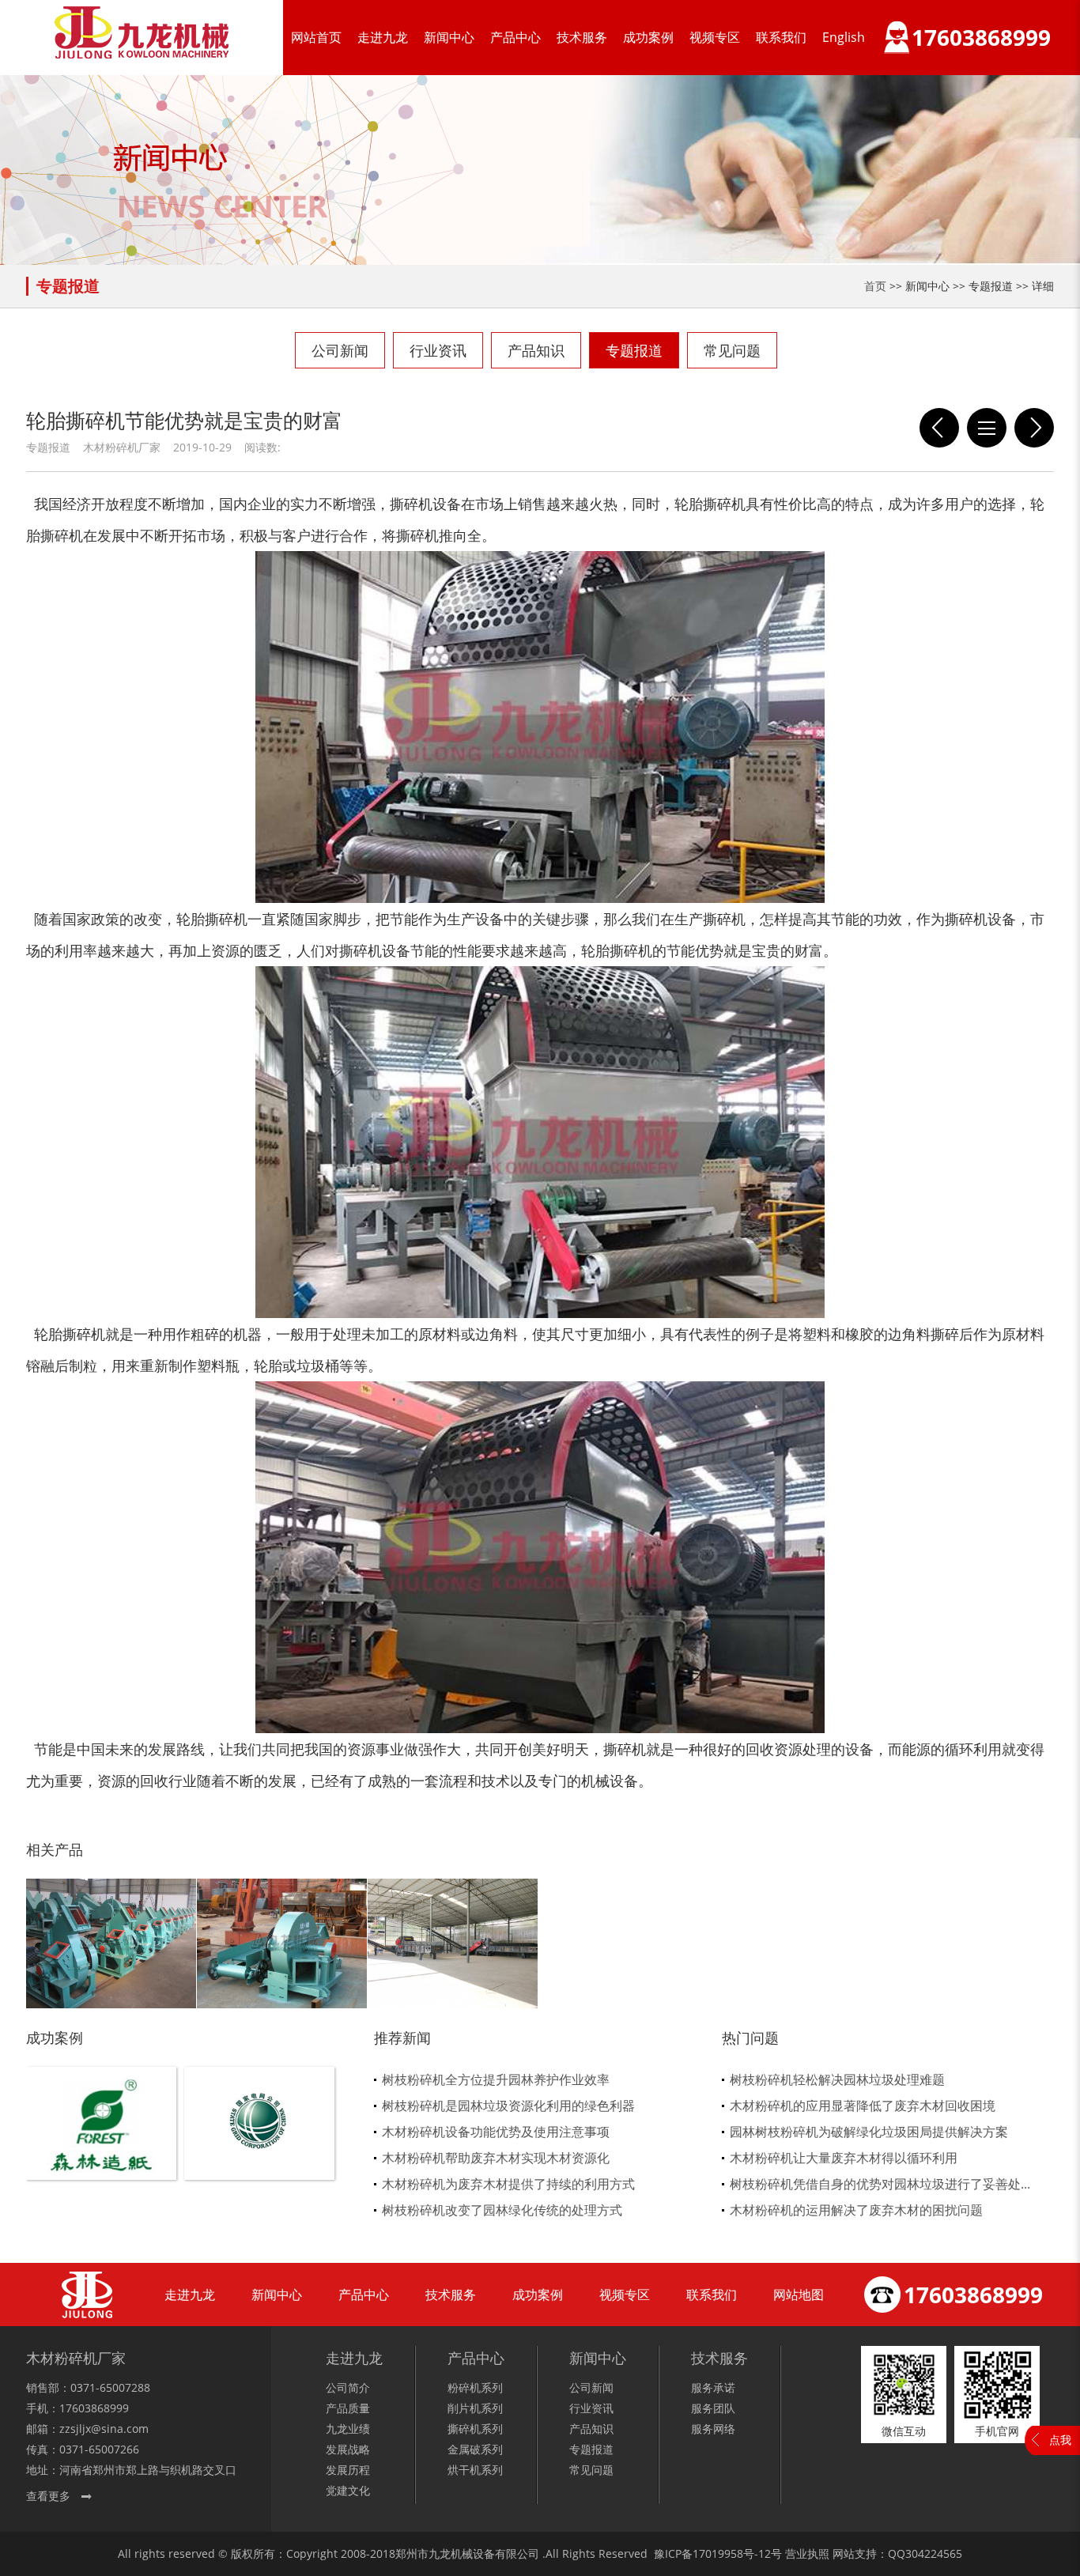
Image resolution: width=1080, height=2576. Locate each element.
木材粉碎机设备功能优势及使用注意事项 (496, 2132)
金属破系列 (475, 2449)
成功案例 (648, 37)
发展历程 (348, 2470)
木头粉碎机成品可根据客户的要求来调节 (939, 428)
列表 (987, 428)
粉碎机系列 (475, 2387)
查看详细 (102, 2149)
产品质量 (348, 2408)
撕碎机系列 (475, 2429)
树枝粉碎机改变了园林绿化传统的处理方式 (502, 2210)
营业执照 (807, 2553)
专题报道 (634, 350)
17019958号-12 (732, 2553)
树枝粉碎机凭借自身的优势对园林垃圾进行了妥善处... (880, 2184)
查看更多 (48, 2496)
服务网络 (713, 2429)
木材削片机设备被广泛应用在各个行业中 (1034, 428)
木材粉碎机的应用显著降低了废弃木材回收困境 (863, 2106)
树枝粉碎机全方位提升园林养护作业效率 (496, 2079)
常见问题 (732, 350)
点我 (1060, 2440)
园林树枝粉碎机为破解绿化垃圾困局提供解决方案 (869, 2132)
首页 (875, 286)
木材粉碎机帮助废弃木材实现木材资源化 (496, 2158)
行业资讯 (438, 350)
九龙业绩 (348, 2429)
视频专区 (715, 37)
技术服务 (582, 37)
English (844, 37)
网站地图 (799, 2295)
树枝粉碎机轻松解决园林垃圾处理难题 (837, 2079)
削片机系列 (475, 2408)
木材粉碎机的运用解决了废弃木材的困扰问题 (856, 2210)
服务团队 (713, 2408)
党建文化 (348, 2490)
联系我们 (781, 37)
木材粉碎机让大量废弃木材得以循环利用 (844, 2158)
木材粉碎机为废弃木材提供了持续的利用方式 (508, 2184)
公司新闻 (340, 350)
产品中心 (515, 37)
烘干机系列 (475, 2470)
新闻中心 (449, 37)
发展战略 (348, 2449)
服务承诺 (713, 2387)
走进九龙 (383, 37)
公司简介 (348, 2387)
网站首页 (316, 37)
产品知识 (536, 350)
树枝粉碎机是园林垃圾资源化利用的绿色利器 (508, 2106)
